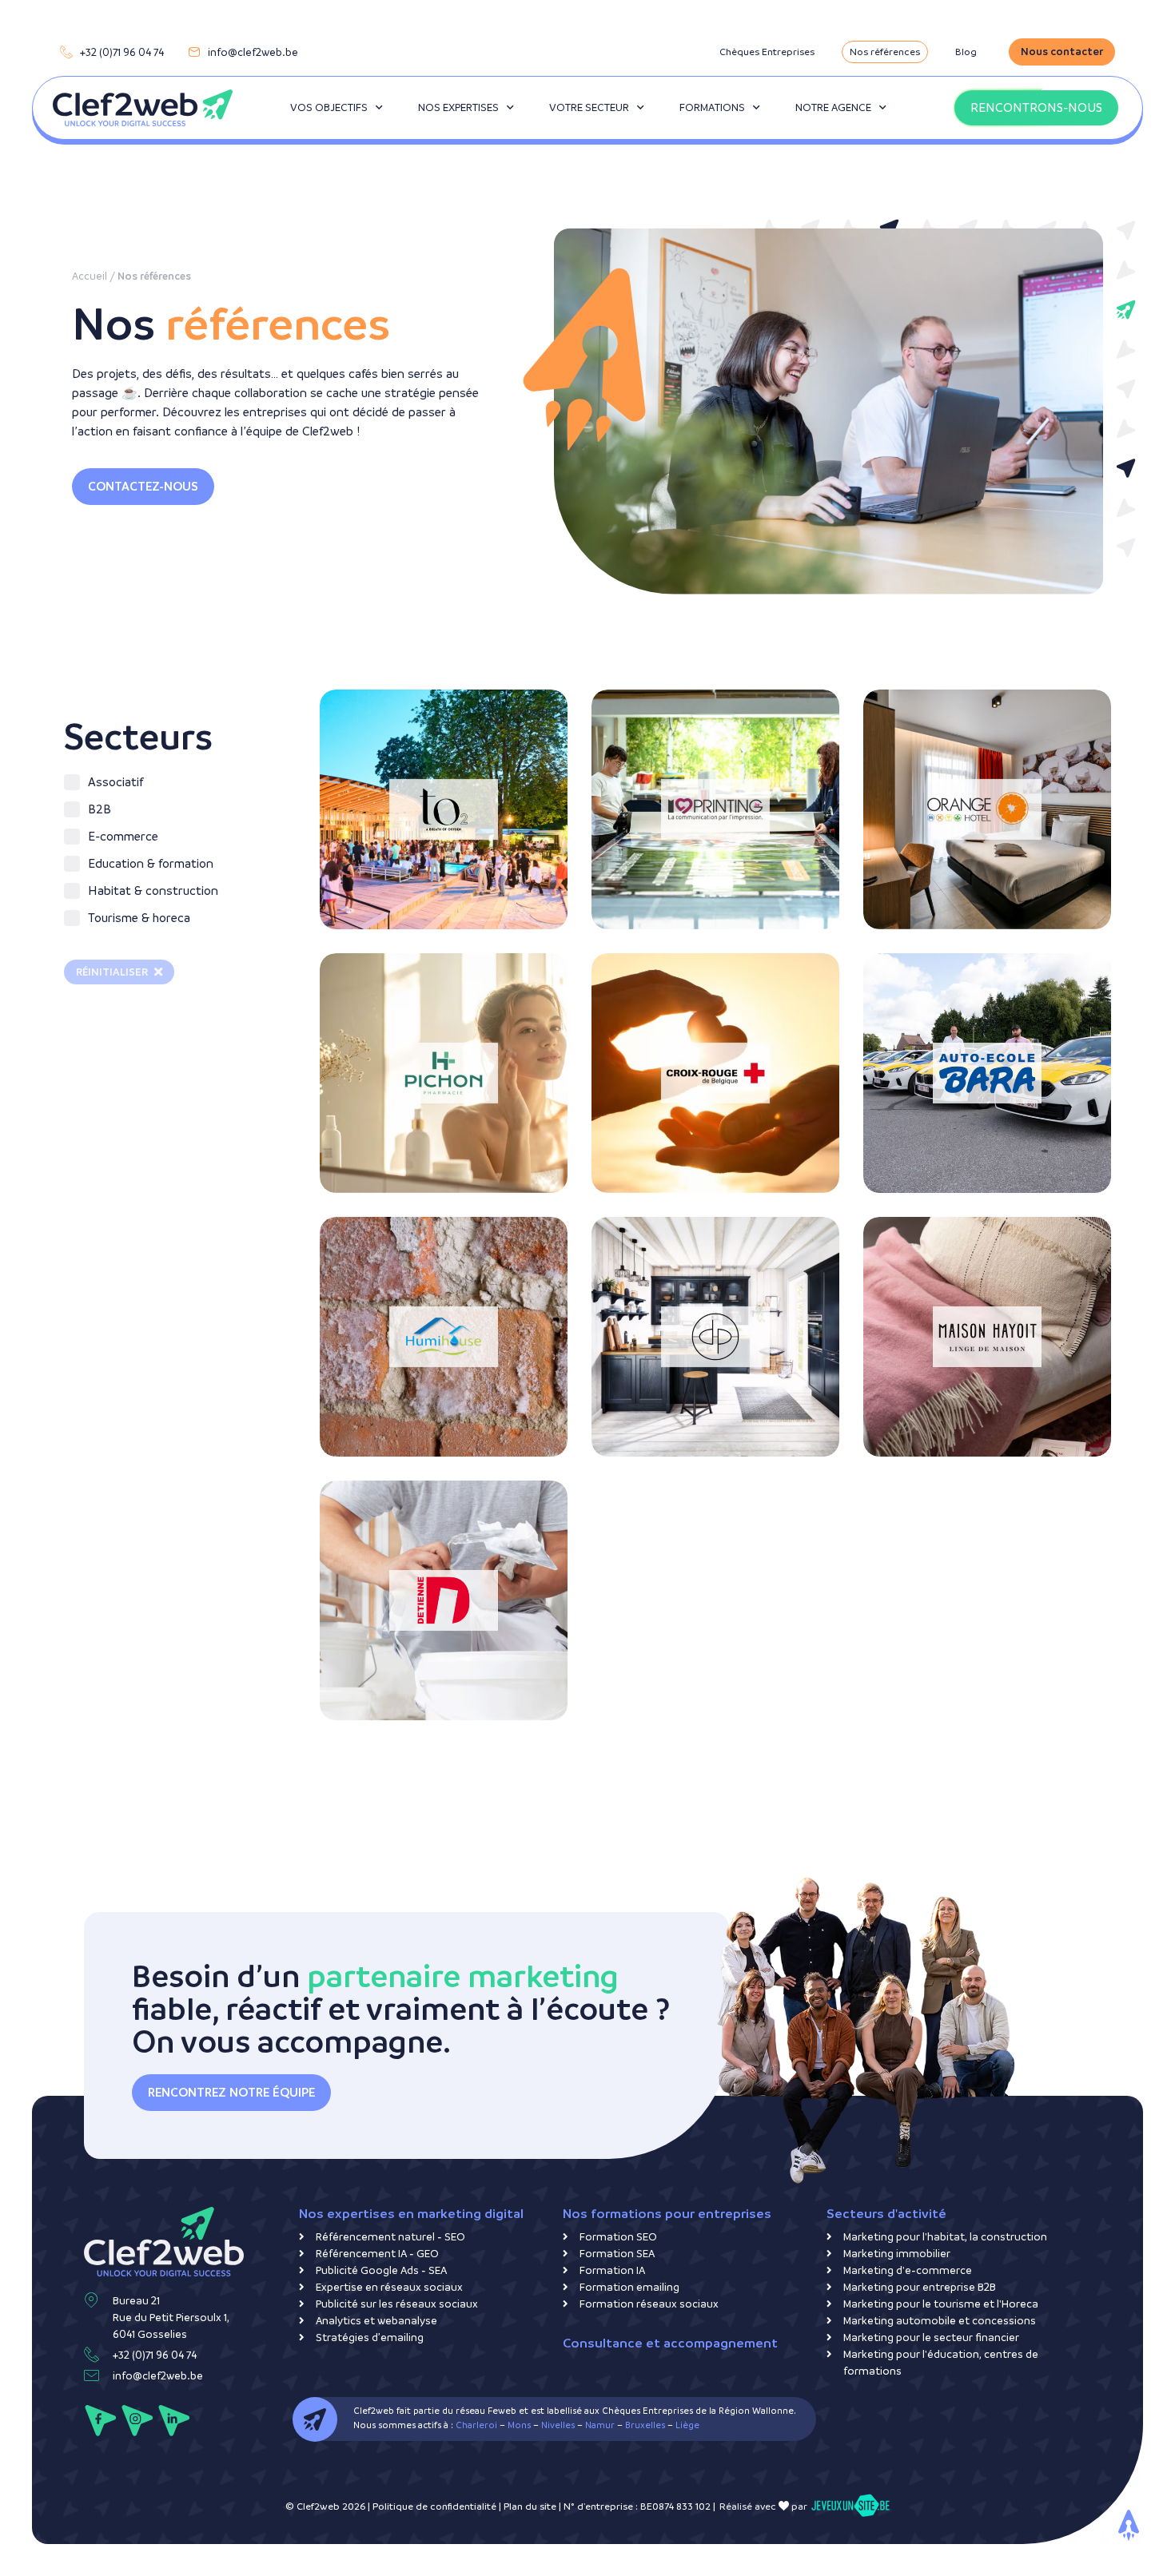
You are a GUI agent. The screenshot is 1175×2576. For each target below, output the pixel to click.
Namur (600, 2425)
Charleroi (476, 2425)
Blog (966, 52)
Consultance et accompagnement (670, 2343)
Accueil (90, 276)
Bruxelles (645, 2425)
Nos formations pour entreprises (667, 2214)
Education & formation (952, 993)
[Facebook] (100, 2421)
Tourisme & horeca (398, 729)
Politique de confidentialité (434, 2506)
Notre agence (833, 107)
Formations (712, 107)
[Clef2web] (143, 108)
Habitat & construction (408, 1236)
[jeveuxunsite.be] (850, 2506)
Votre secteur (589, 107)
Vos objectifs (329, 107)
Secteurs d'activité (886, 2214)
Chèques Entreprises (767, 52)
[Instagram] (137, 2421)
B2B (631, 704)
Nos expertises (458, 107)
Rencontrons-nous (1036, 107)
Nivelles (558, 2425)
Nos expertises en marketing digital (411, 2214)
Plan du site (530, 2506)
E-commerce (380, 1019)
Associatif (648, 980)
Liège (687, 2425)
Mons (519, 2425)
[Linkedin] (174, 2421)
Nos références (885, 52)
